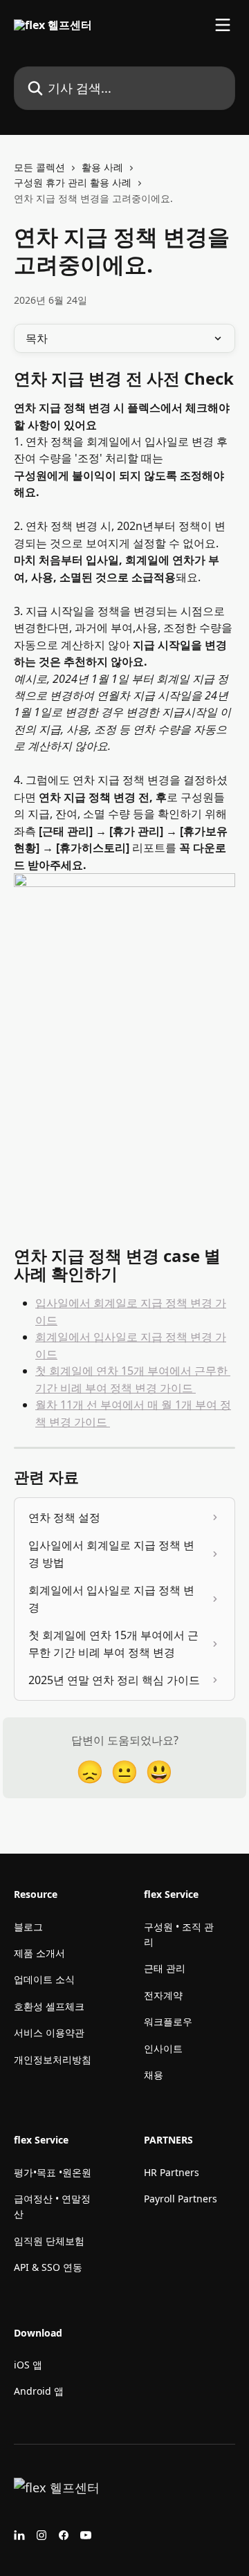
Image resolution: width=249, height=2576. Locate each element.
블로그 (28, 1927)
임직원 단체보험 (49, 2241)
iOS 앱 (28, 2365)
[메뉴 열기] (223, 25)
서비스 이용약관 (49, 2033)
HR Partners (172, 2172)
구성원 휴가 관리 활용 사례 (73, 182)
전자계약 (163, 1995)
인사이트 (163, 2048)
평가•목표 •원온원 (53, 2172)
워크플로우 (168, 2021)
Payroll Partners (181, 2199)
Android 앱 (39, 2391)
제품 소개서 (39, 1953)
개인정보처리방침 (53, 2059)
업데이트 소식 (44, 1979)
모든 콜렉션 (39, 167)
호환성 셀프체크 (49, 2006)
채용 (154, 2075)
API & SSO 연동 (48, 2267)
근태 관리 (165, 1968)
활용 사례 (102, 167)
